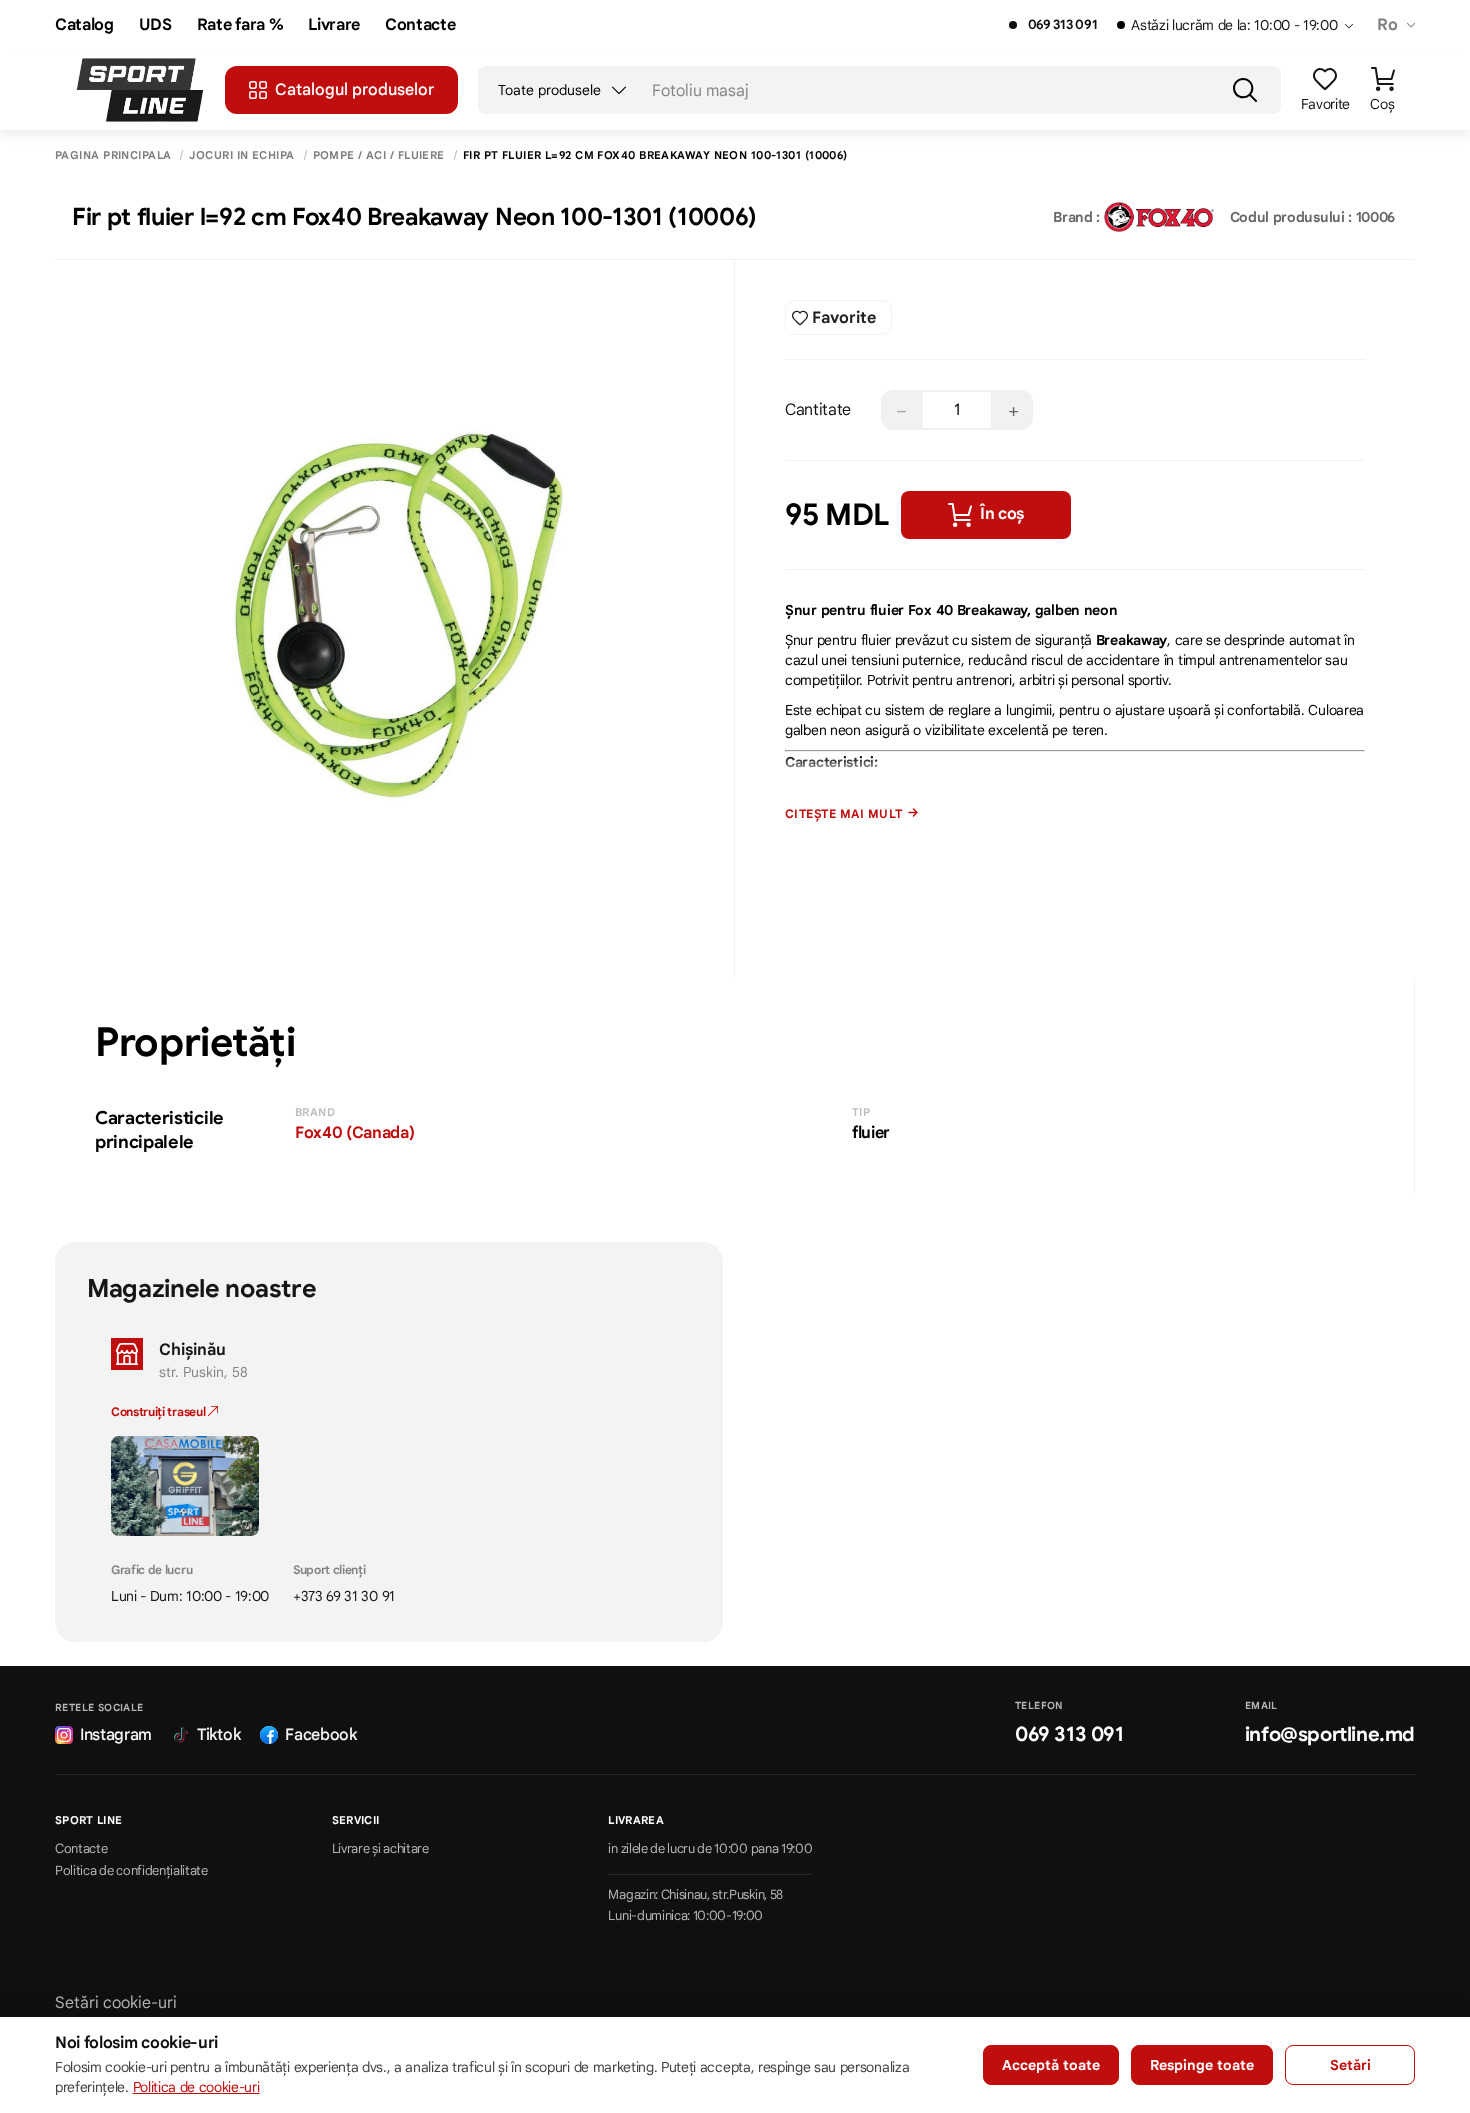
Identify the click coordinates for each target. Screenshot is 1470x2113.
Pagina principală (113, 155)
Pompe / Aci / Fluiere (379, 155)
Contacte (420, 25)
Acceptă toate (1051, 2065)
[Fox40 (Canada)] (1159, 217)
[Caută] (1245, 90)
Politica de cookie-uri (196, 2087)
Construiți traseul (159, 1411)
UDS (155, 25)
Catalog (84, 25)
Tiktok (218, 1735)
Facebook (320, 1735)
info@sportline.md (1330, 1734)
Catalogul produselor (354, 90)
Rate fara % (240, 25)
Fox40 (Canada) (355, 1133)
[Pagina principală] (140, 90)
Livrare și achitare (380, 1849)
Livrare (334, 25)
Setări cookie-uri (116, 2003)
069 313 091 (1062, 25)
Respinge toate (1202, 2065)
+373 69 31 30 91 (344, 1596)
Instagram (116, 1735)
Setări (1350, 2065)
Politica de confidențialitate (131, 1871)
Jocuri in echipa (241, 155)
